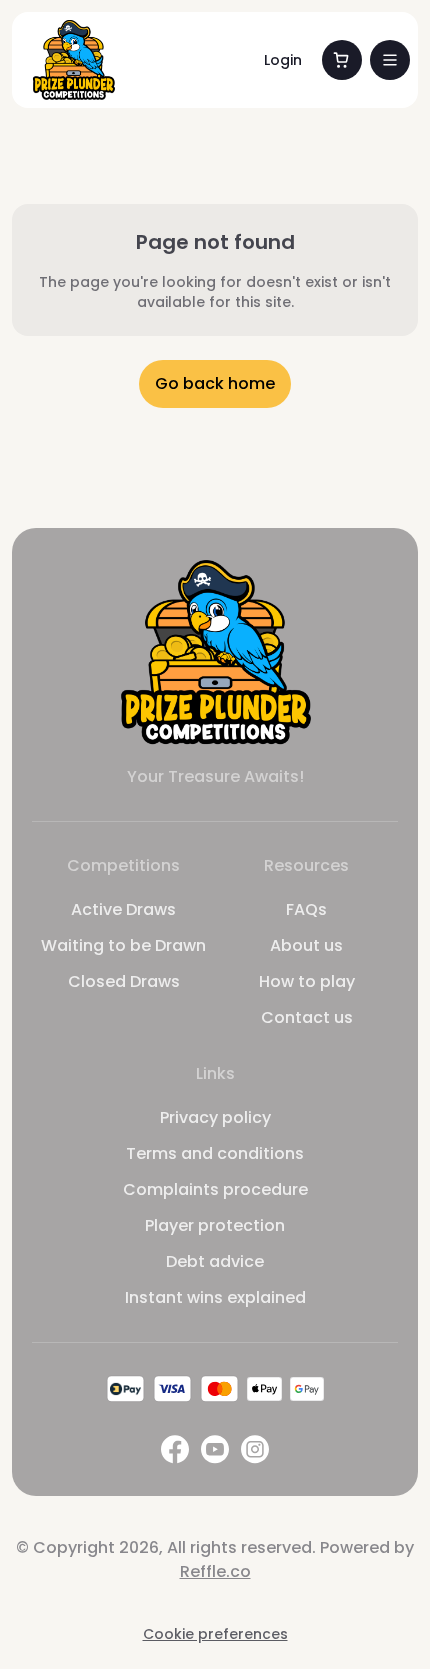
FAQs (306, 909)
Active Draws (123, 909)
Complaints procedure (215, 1189)
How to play (307, 981)
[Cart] (342, 60)
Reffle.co (215, 1571)
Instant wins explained (215, 1297)
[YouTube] (215, 1449)
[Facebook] (175, 1449)
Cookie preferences (215, 1634)
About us (306, 945)
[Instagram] (255, 1449)
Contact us (307, 1017)
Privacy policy (215, 1117)
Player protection (215, 1225)
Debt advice (215, 1261)
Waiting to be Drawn (123, 945)
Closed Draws (124, 981)
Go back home (215, 383)
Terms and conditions (215, 1153)
